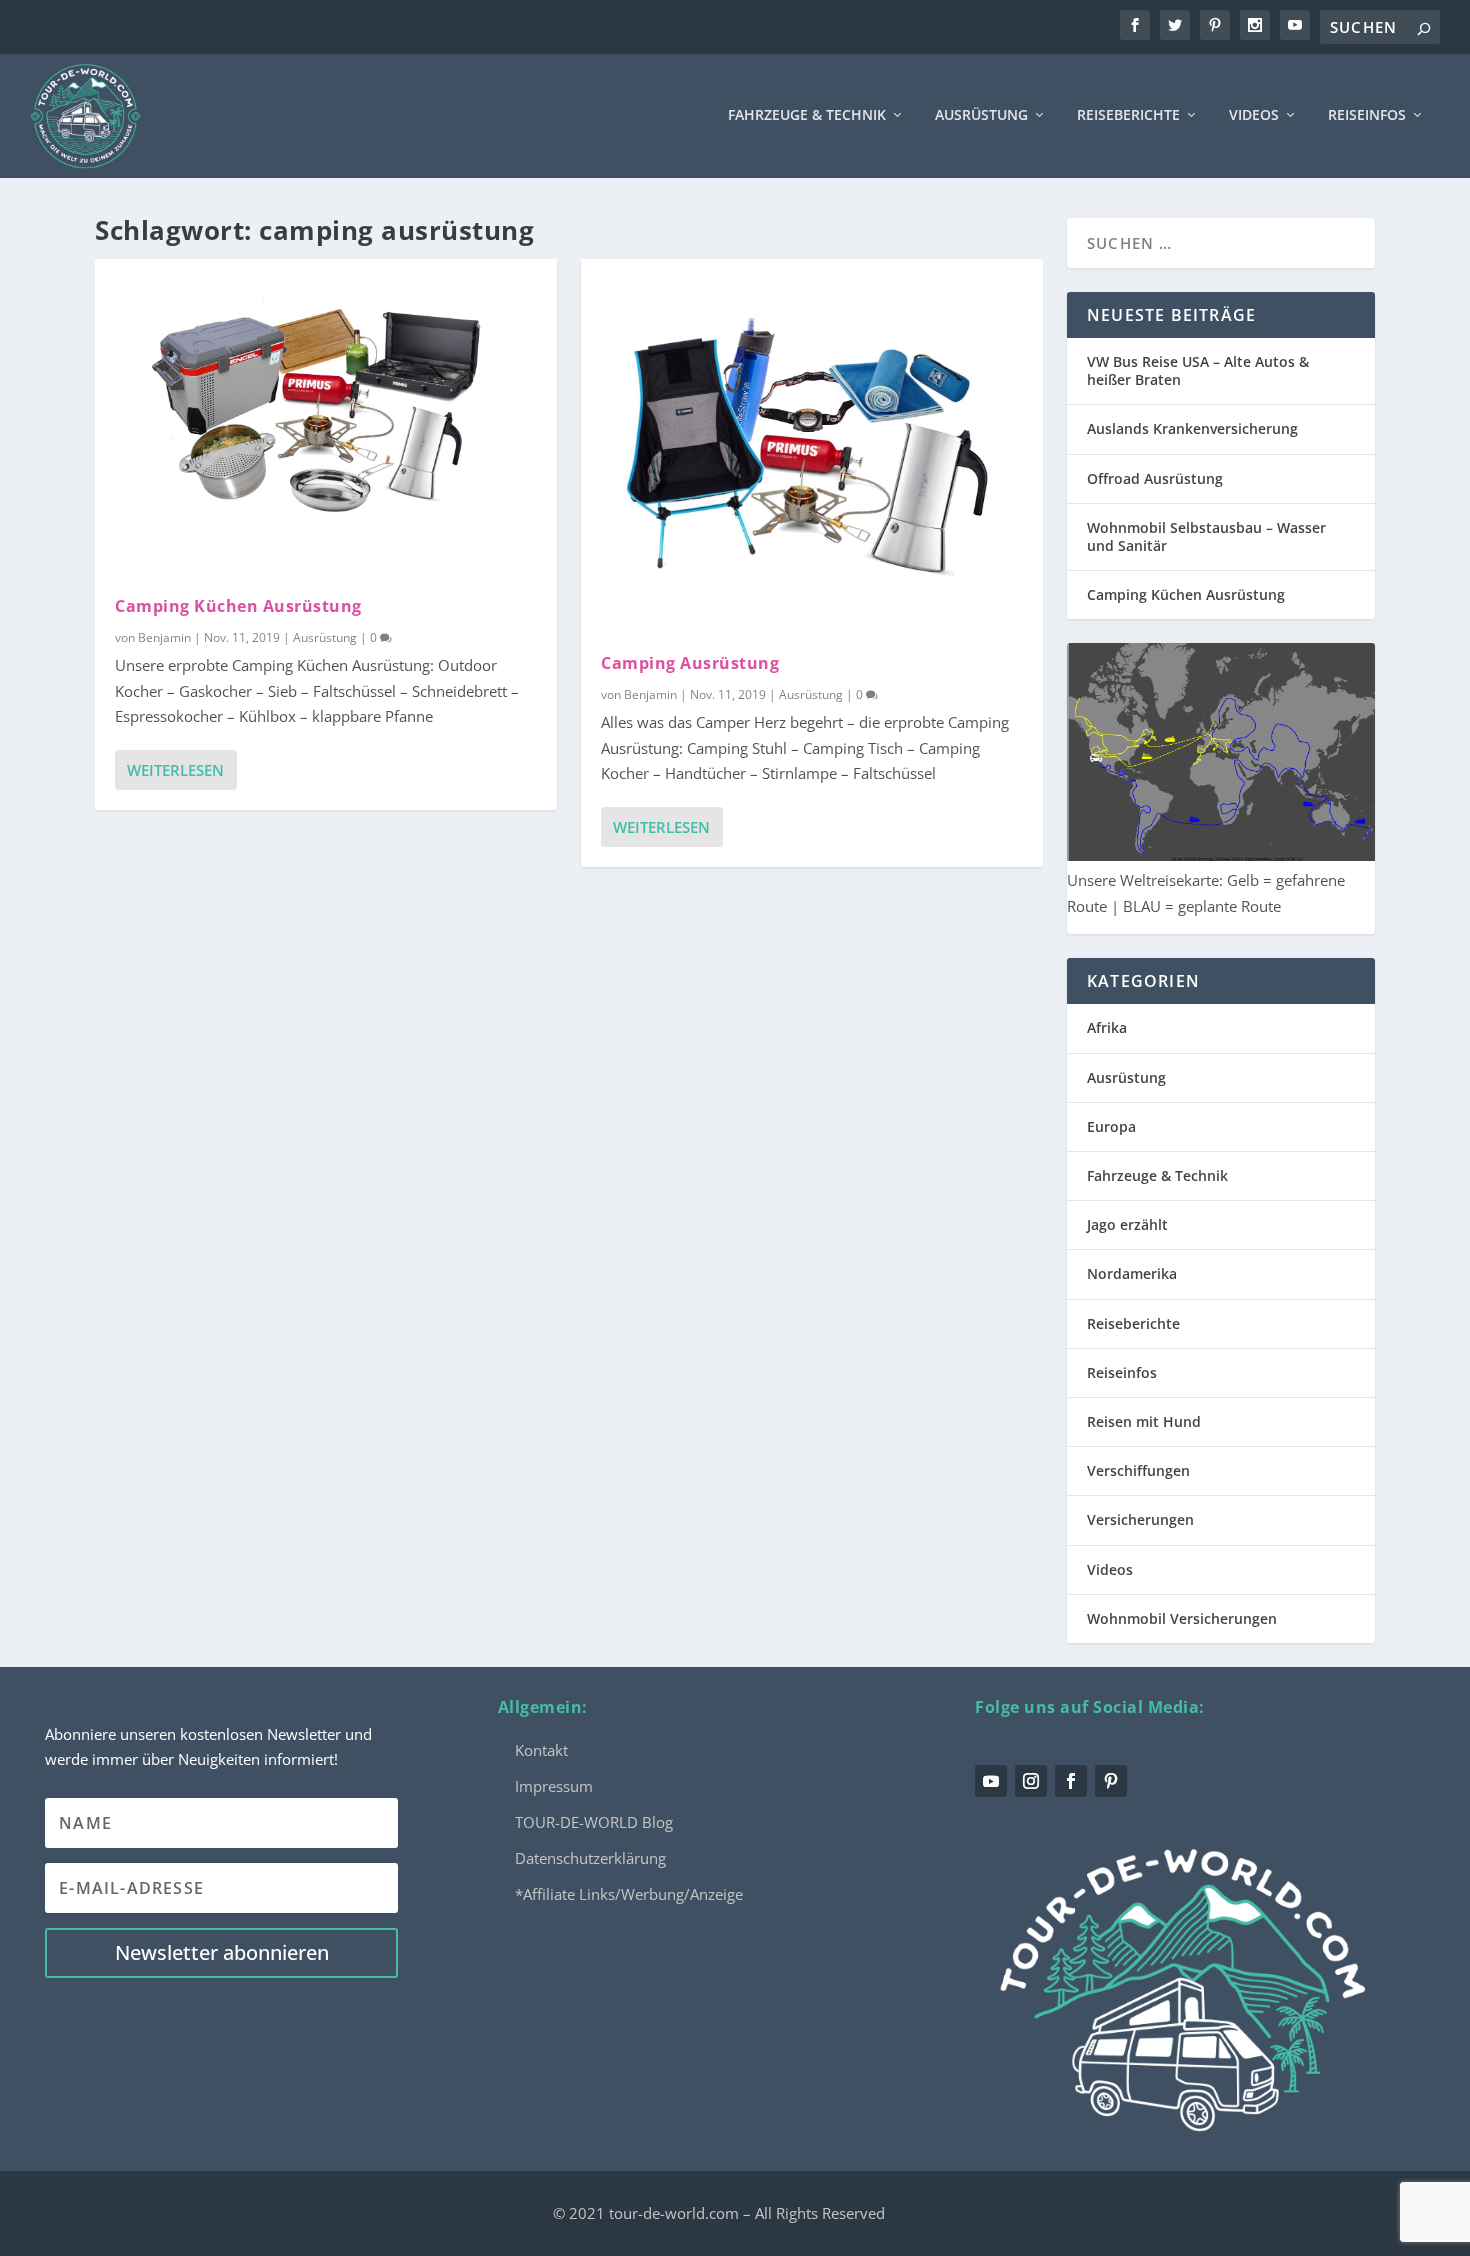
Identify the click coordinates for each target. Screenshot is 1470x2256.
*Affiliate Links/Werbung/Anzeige (629, 1894)
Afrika (1107, 1027)
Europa (1111, 1126)
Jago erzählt (1127, 1224)
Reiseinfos (1367, 115)
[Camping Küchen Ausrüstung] (326, 417)
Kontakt (541, 1750)
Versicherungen (1140, 1519)
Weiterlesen (175, 770)
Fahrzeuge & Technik (807, 115)
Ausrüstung (981, 115)
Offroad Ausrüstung (1155, 478)
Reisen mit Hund (1144, 1421)
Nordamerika (1132, 1273)
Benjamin (164, 637)
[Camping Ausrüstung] (812, 446)
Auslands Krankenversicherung (1192, 428)
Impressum (554, 1786)
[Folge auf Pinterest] (1111, 1781)
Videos (1254, 115)
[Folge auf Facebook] (1071, 1781)
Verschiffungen (1138, 1470)
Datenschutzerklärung (590, 1858)
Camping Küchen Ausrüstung (238, 606)
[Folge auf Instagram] (1031, 1781)
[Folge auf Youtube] (991, 1781)
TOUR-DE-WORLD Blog (594, 1822)
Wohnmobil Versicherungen (1182, 1618)
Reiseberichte (1128, 115)
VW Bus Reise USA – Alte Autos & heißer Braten (1198, 370)
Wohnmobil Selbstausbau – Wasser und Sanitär (1206, 536)
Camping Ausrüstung (690, 663)
